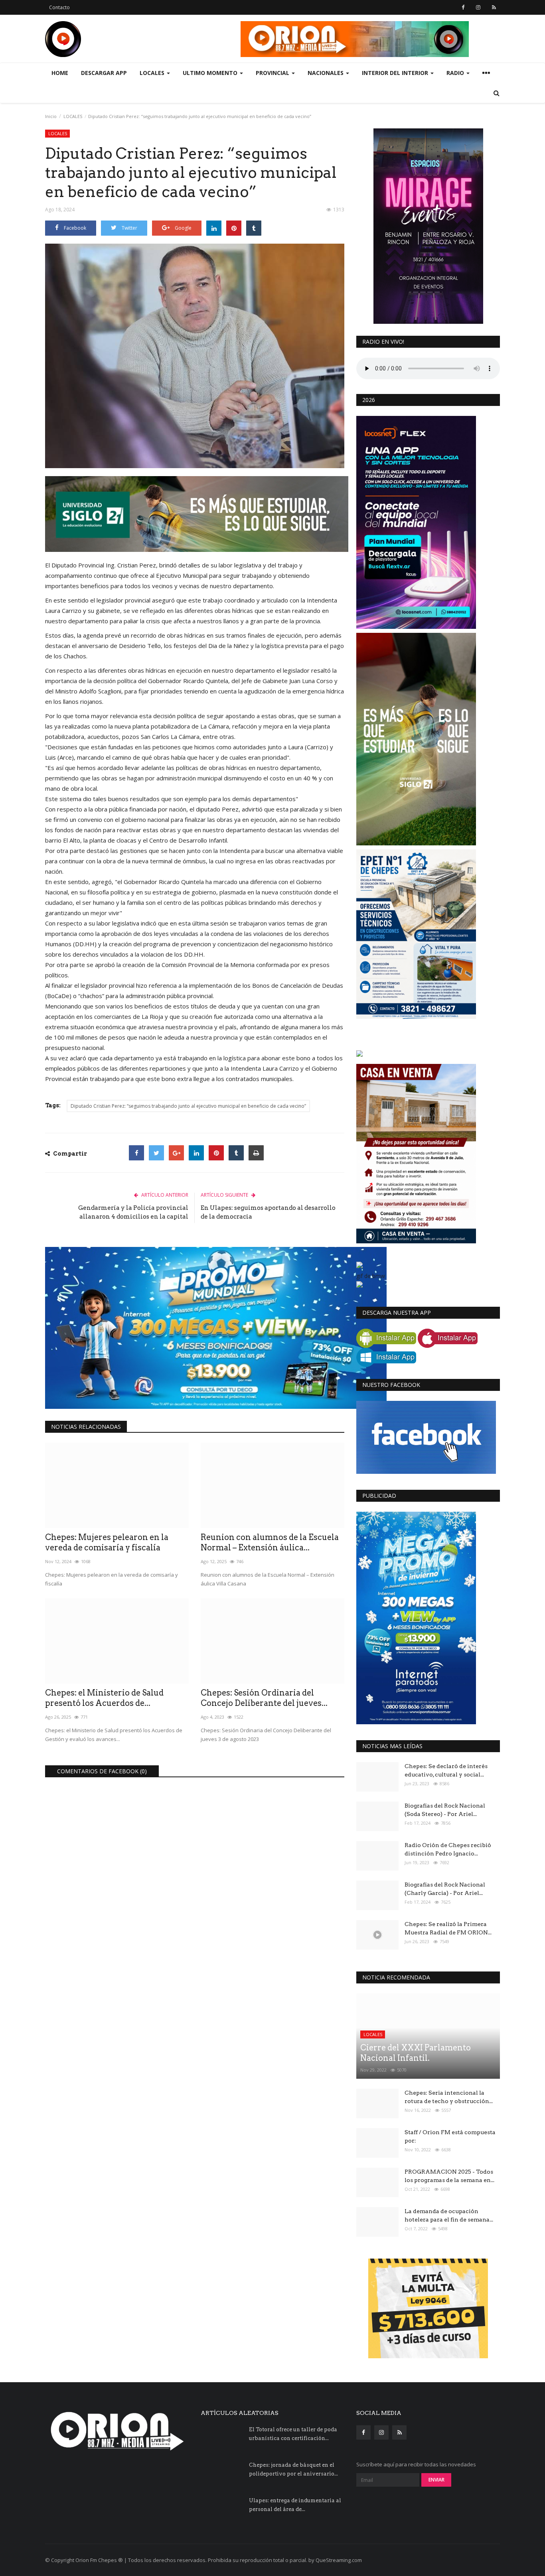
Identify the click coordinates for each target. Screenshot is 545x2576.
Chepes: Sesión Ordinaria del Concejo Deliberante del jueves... (264, 1698)
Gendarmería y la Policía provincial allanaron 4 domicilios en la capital (133, 1212)
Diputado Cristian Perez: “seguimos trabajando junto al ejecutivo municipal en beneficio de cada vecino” (188, 1106)
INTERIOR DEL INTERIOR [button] (396, 73)
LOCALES (73, 116)
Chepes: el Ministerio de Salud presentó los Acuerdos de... (104, 1698)
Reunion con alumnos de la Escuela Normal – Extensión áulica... (270, 1542)
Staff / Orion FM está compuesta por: (450, 2136)
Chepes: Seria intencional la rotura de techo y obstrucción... (449, 2097)
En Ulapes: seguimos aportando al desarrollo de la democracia (268, 1212)
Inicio (51, 116)
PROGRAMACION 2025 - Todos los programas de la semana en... (449, 2176)
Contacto (59, 7)
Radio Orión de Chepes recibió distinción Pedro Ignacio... (448, 1849)
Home (60, 73)
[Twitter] (156, 1153)
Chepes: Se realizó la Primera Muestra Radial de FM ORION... (448, 1928)
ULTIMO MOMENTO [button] (211, 73)
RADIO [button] (456, 73)
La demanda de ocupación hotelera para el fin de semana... (449, 2215)
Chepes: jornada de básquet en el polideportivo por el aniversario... (293, 2469)
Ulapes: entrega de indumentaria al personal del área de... (295, 2505)
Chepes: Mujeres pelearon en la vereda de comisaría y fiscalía (107, 1542)
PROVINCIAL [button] (273, 73)
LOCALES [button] (153, 73)
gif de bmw (371, 1276)
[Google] (176, 1153)
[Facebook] (136, 1153)
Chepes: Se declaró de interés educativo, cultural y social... (446, 1770)
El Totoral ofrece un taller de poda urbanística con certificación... (293, 2434)
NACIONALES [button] (326, 73)
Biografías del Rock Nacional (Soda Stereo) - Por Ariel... (445, 1810)
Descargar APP (104, 73)
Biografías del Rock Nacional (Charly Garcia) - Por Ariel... (445, 1889)
